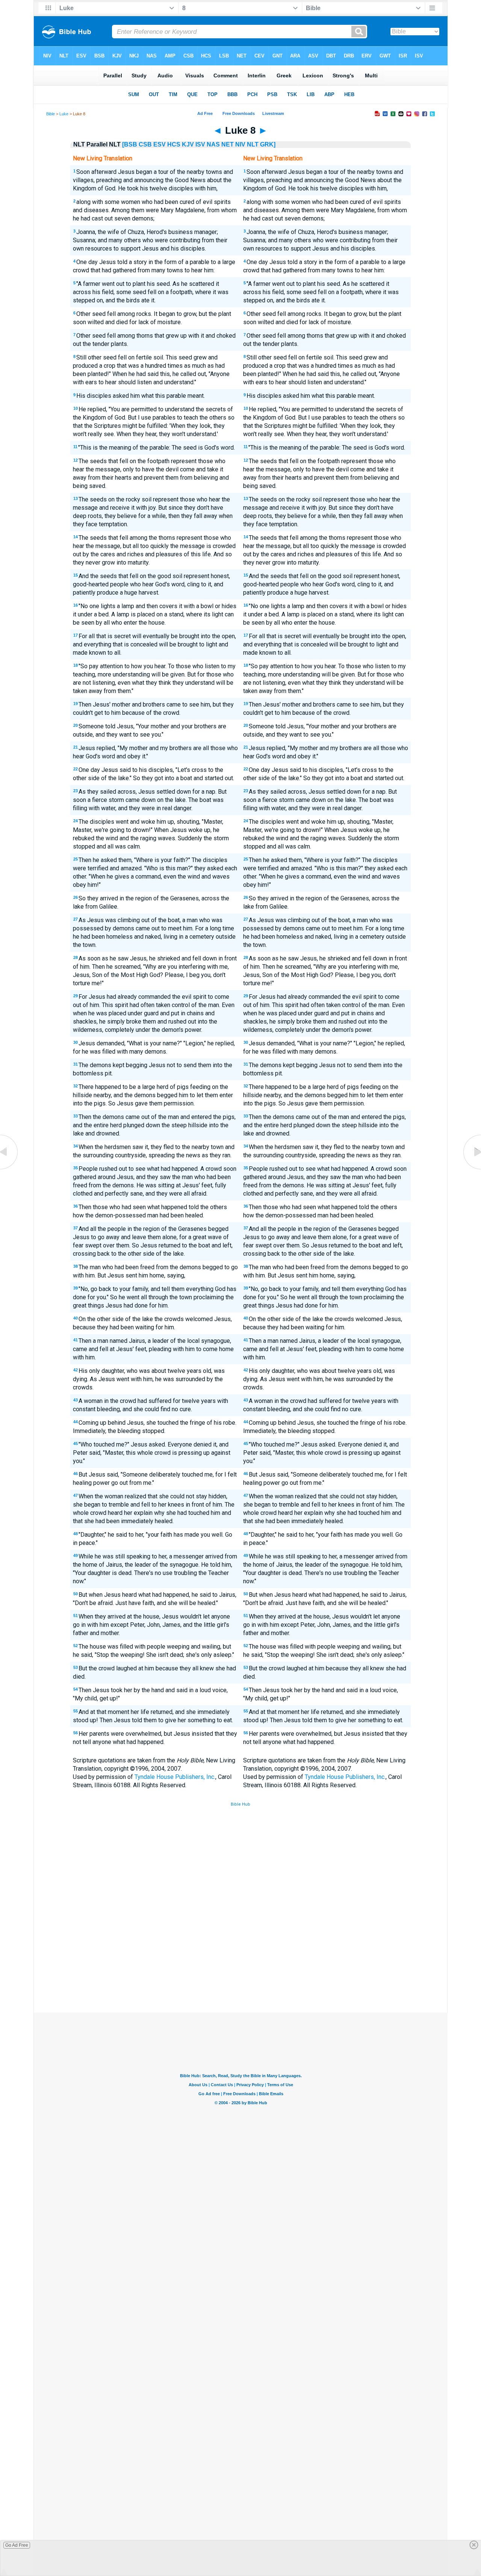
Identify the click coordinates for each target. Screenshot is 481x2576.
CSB (145, 144)
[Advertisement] (240, 1957)
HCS (174, 144)
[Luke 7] (9, 1169)
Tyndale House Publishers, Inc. (175, 1777)
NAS (213, 144)
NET (228, 144)
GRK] (268, 144)
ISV (200, 144)
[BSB (130, 144)
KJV (188, 144)
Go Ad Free (17, 2545)
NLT (253, 144)
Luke (64, 114)
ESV (160, 144)
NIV (240, 144)
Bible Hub (240, 1804)
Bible (51, 114)
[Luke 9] (472, 1169)
